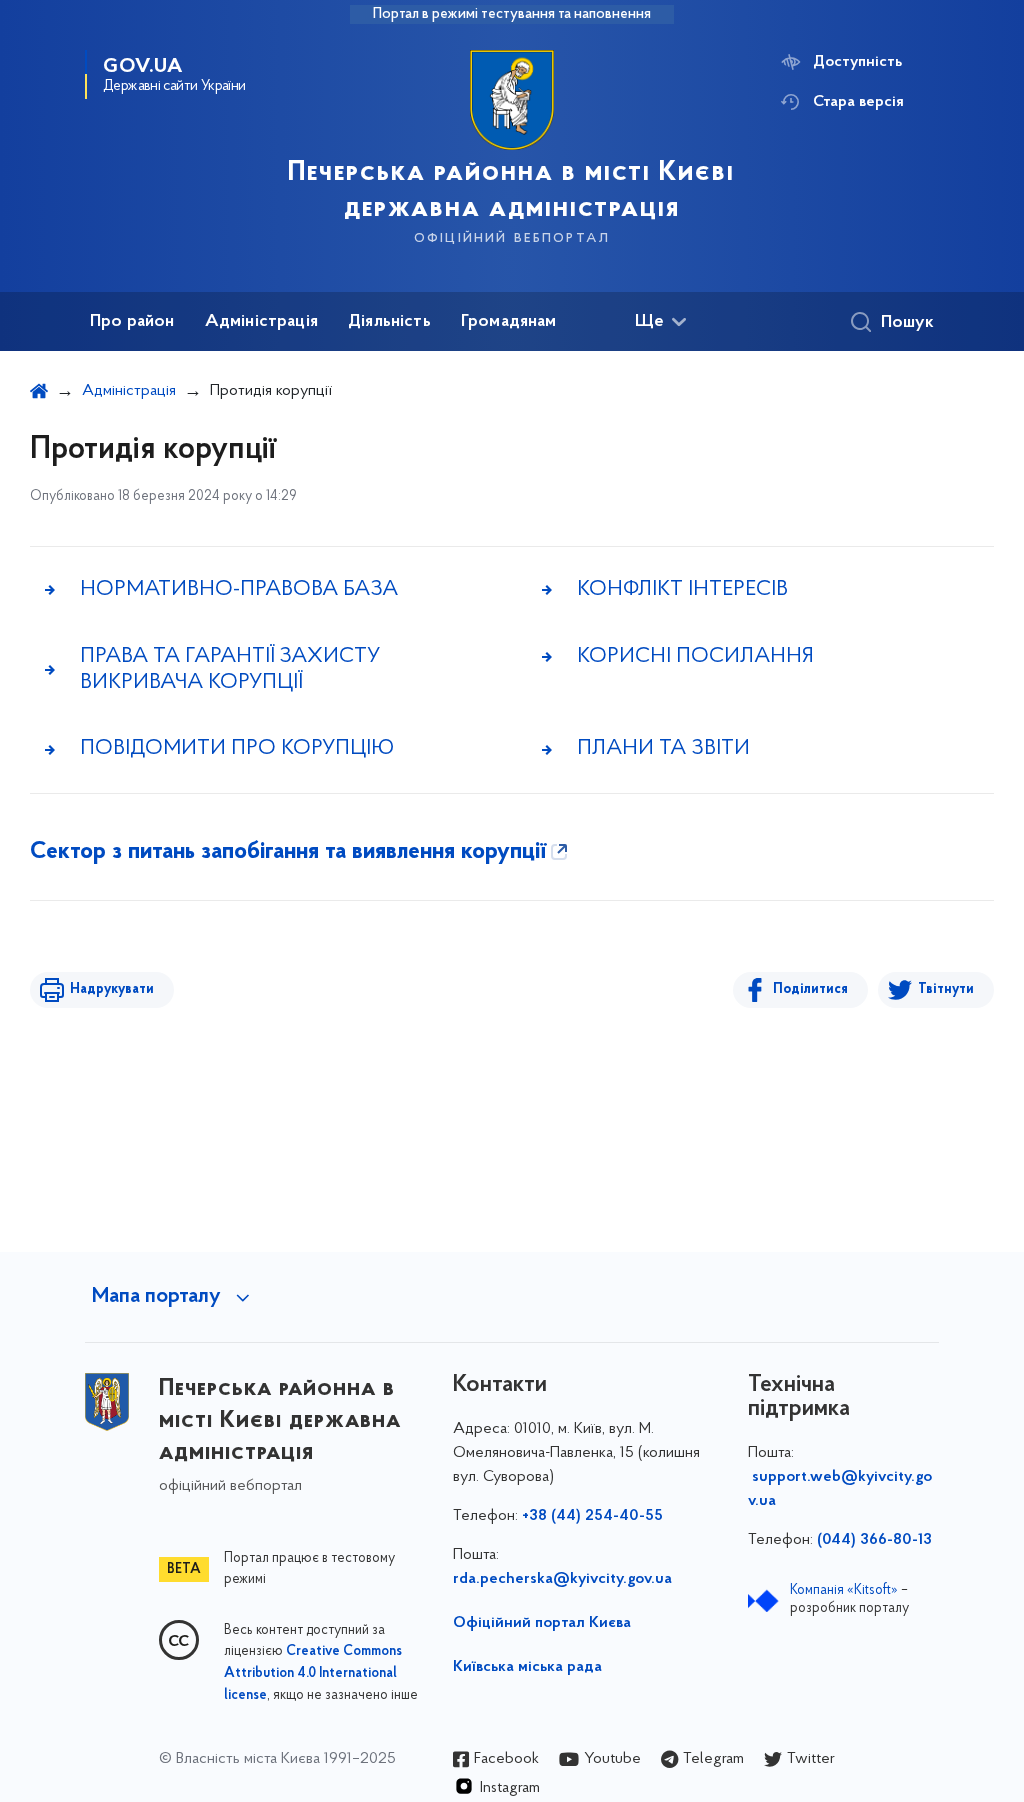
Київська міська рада (527, 1667)
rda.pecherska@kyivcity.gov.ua (562, 1579)
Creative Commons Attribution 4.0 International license (313, 1674)
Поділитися (810, 989)
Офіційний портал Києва (542, 1623)
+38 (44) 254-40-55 (592, 1516)
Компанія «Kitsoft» (844, 1590)
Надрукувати (112, 989)
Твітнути (946, 989)
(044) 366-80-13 (874, 1540)
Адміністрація (261, 322)
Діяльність (389, 322)
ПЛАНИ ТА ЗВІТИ (663, 748)
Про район (132, 322)
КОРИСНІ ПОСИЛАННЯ (695, 656)
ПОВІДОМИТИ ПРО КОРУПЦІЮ (237, 748)
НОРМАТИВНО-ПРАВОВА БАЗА (239, 589)
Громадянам (509, 322)
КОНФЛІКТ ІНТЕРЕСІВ (682, 589)
